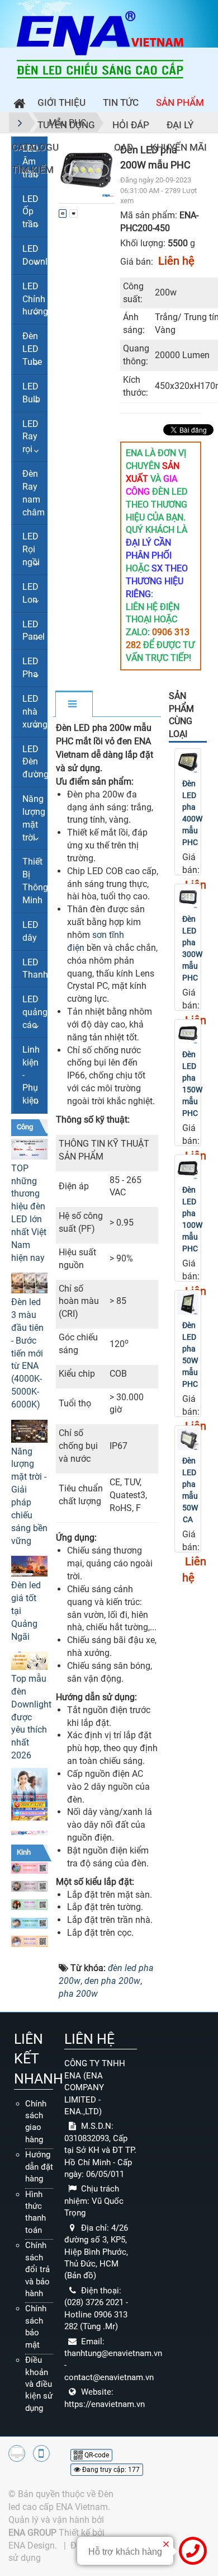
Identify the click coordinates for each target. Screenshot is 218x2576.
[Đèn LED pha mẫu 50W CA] (188, 1439)
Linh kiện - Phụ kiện (31, 1075)
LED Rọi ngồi (31, 549)
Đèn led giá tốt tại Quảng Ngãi (26, 1611)
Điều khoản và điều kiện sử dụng (39, 2384)
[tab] (74, 705)
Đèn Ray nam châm (34, 493)
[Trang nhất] (17, 105)
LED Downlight (35, 255)
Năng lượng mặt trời (34, 818)
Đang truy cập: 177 (110, 2470)
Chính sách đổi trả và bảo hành (37, 2269)
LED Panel (34, 631)
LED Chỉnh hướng (35, 299)
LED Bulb (31, 393)
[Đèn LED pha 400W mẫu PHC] (188, 762)
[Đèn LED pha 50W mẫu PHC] (188, 1304)
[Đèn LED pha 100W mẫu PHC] (188, 1168)
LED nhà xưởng (35, 712)
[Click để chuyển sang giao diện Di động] (41, 2453)
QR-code (96, 2455)
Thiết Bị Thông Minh (35, 881)
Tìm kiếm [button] (33, 170)
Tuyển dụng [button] (66, 125)
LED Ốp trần (30, 212)
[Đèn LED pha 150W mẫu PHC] (188, 1033)
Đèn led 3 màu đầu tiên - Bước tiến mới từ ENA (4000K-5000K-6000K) (27, 1353)
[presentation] (71, 170)
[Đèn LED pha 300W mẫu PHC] (188, 897)
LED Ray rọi (30, 437)
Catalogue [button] (38, 147)
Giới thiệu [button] (61, 102)
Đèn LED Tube (32, 349)
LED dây (30, 931)
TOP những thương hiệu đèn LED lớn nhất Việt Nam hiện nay (29, 1213)
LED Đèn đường (35, 762)
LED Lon (30, 593)
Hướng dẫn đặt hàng (39, 2167)
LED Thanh (35, 969)
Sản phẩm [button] (180, 102)
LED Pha (30, 668)
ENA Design (32, 2545)
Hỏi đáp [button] (131, 125)
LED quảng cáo (35, 1012)
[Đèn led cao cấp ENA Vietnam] (100, 44)
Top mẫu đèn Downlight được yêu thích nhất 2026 (29, 1717)
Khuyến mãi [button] (179, 147)
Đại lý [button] (180, 125)
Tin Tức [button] (121, 102)
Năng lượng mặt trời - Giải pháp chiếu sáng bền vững (29, 1496)
